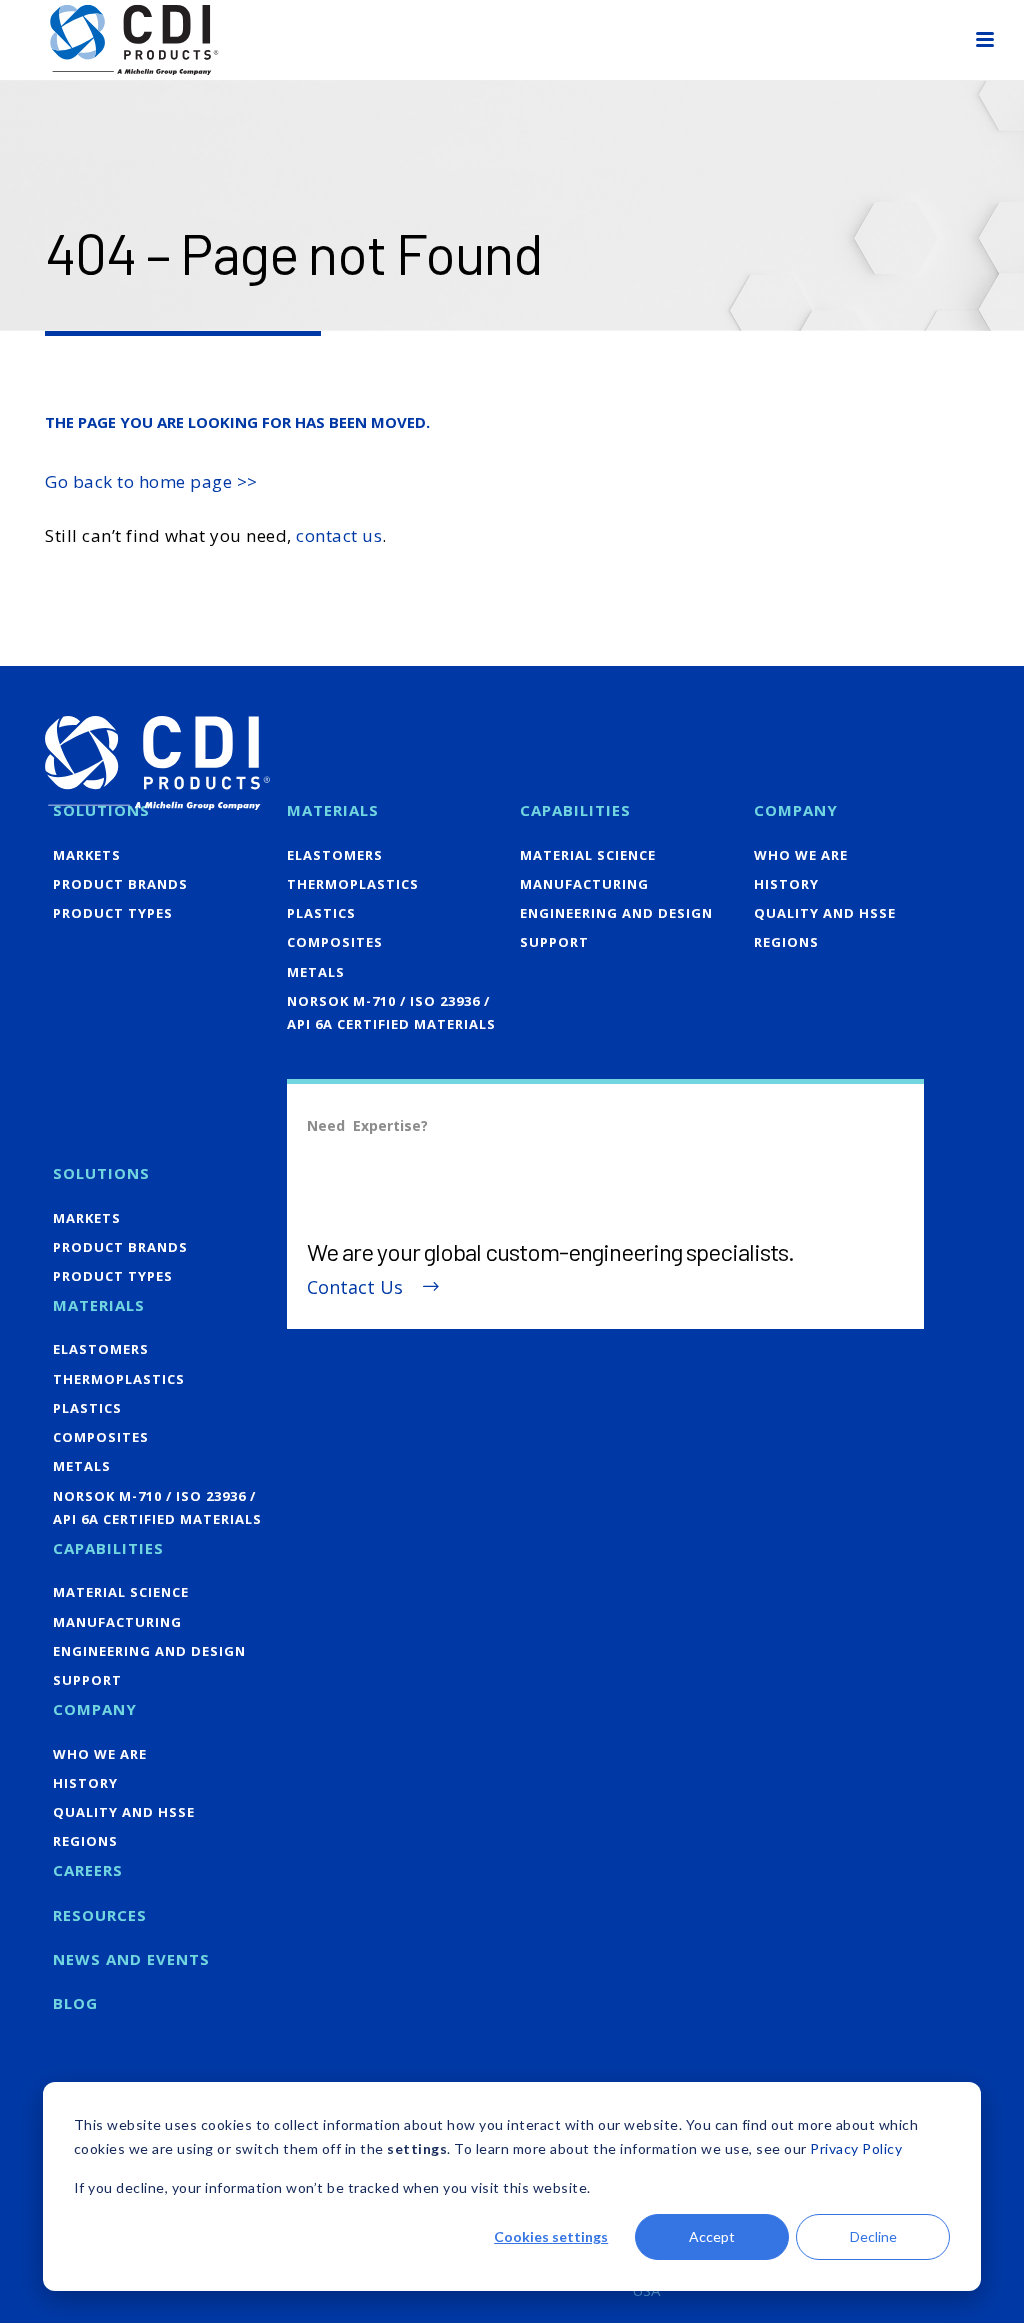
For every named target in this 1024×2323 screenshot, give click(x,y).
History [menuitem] (786, 884)
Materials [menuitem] (333, 810)
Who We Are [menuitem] (801, 855)
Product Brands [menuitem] (120, 884)
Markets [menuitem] (87, 855)
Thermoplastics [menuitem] (353, 884)
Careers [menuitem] (88, 1870)
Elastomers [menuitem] (335, 855)
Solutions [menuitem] (101, 810)
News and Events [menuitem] (131, 1959)
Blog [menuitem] (75, 2003)
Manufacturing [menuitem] (584, 884)
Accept (712, 2236)
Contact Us (355, 1287)
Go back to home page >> (151, 481)
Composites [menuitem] (335, 942)
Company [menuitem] (796, 810)
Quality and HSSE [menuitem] (825, 913)
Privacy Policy (856, 2148)
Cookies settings (551, 2236)
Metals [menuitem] (316, 972)
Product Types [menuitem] (113, 913)
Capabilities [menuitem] (575, 810)
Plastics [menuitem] (321, 913)
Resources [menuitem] (100, 1915)
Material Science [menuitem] (588, 855)
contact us (339, 535)
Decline (873, 2236)
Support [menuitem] (554, 942)
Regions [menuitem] (786, 942)
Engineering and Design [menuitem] (616, 913)
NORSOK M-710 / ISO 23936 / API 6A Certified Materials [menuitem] (391, 1012)
